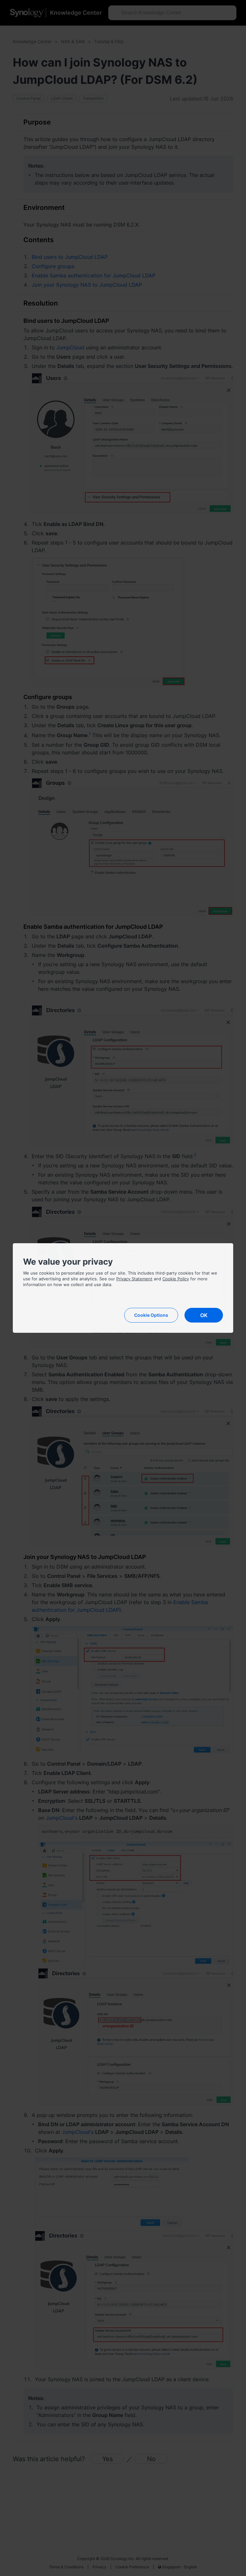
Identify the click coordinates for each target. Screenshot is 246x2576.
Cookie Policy (176, 1279)
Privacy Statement (134, 1279)
